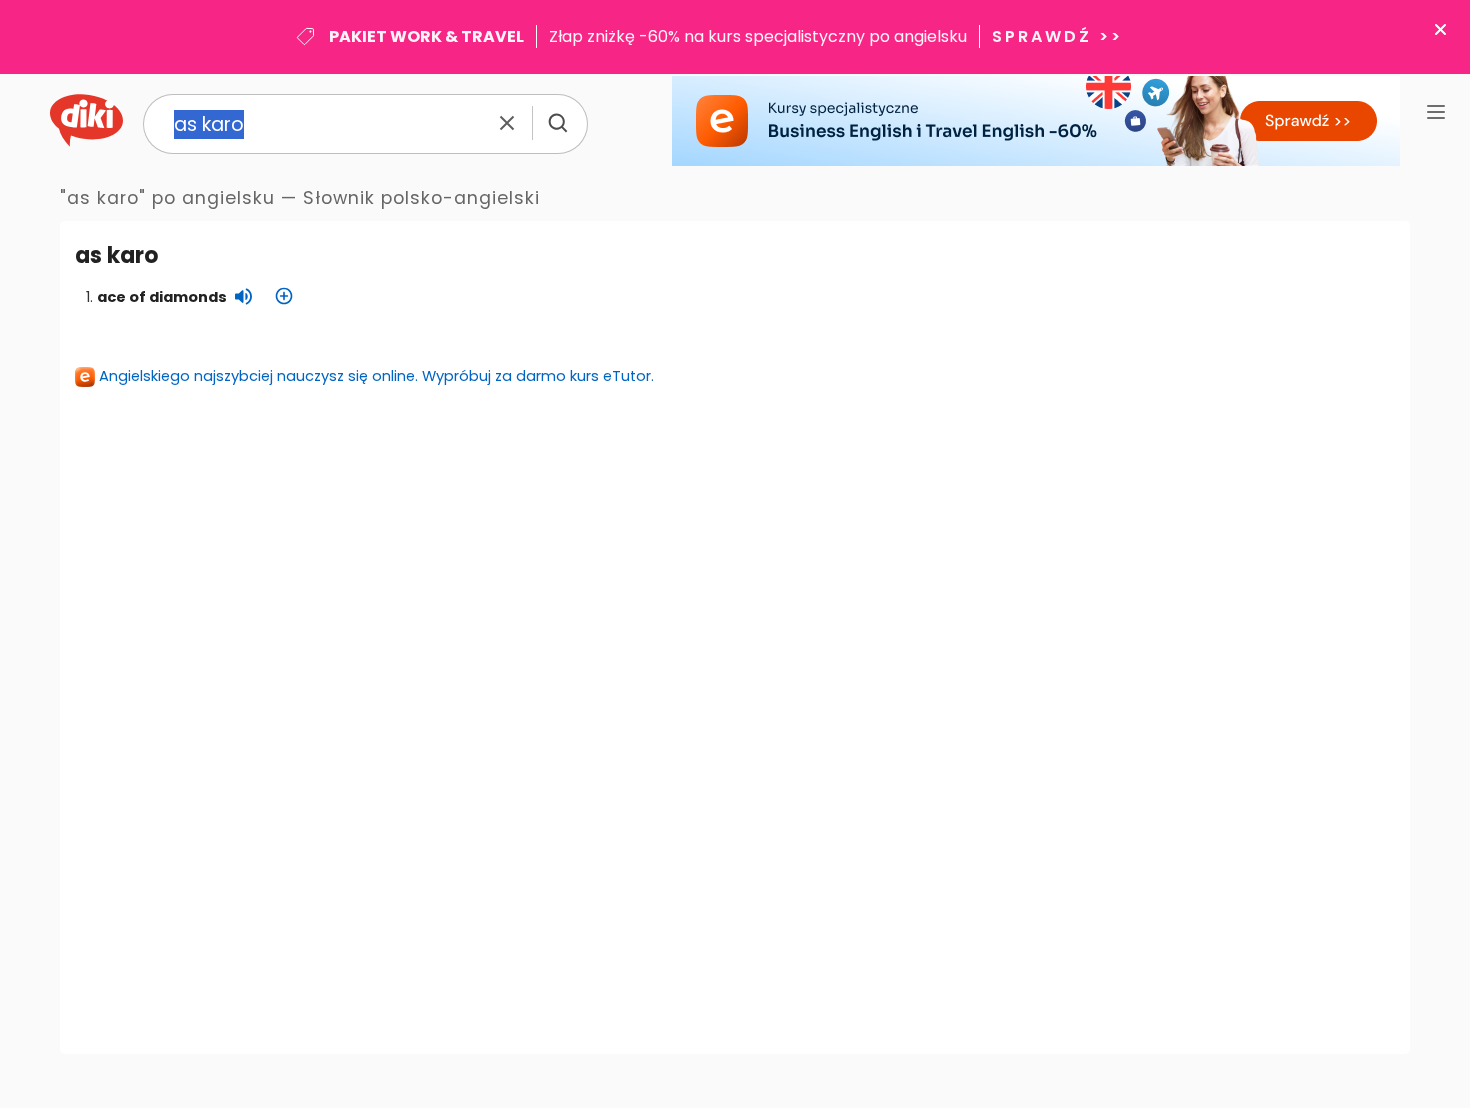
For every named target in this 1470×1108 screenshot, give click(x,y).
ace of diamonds (162, 297)
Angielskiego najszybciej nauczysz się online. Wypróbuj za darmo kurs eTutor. (376, 376)
